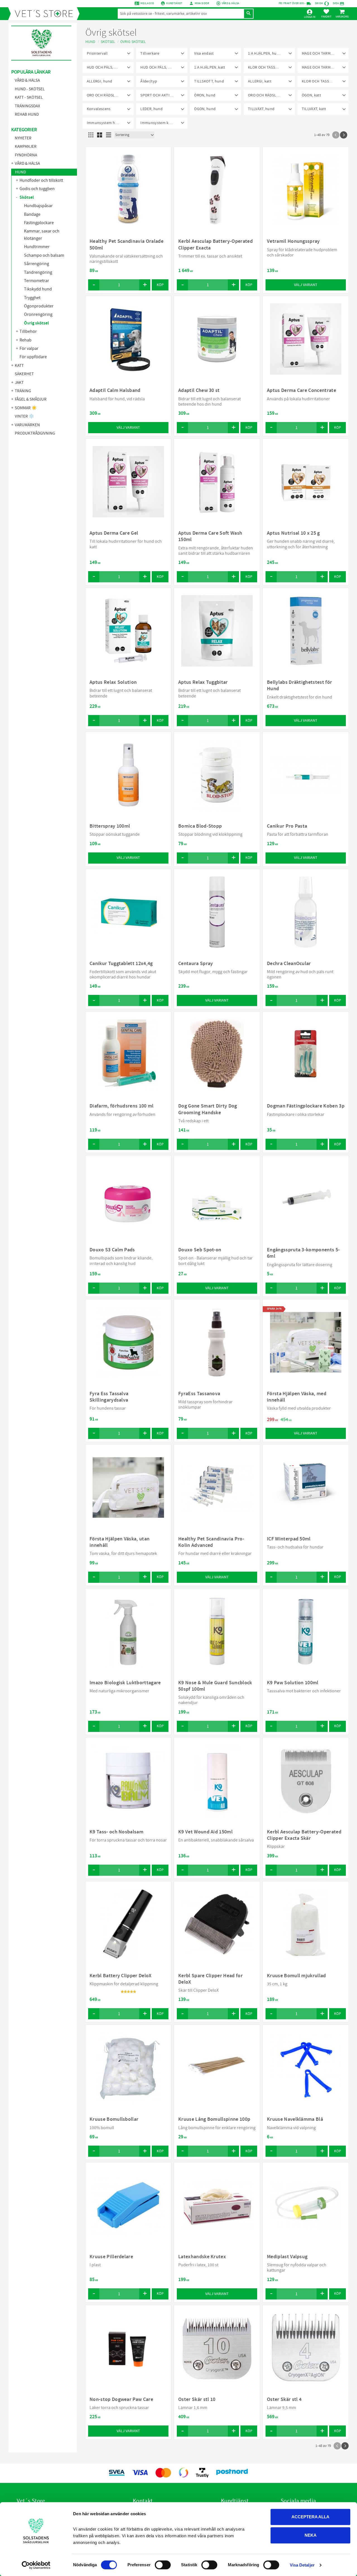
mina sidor (202, 3)
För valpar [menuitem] (29, 348)
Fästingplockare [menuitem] (39, 223)
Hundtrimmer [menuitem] (37, 247)
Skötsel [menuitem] (27, 197)
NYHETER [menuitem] (23, 138)
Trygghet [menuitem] (32, 298)
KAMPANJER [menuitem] (26, 146)
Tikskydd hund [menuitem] (38, 289)
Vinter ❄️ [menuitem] (24, 416)
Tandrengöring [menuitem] (38, 272)
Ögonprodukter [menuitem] (39, 306)
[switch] (163, 2565)
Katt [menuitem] (19, 366)
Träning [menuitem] (23, 391)
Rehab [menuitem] (26, 340)
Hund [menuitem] (20, 172)
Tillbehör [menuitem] (28, 331)
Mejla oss (147, 3)
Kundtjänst (174, 3)
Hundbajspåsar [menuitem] (38, 206)
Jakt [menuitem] (19, 383)
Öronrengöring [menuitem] (38, 314)
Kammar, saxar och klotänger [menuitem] (42, 235)
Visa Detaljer (302, 2565)
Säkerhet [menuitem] (24, 374)
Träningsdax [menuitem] (27, 106)
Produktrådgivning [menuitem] (35, 433)
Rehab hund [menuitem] (27, 114)
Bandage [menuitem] (32, 214)
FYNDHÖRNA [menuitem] (26, 155)
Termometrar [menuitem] (37, 281)
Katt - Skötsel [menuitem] (29, 97)
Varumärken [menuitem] (27, 425)
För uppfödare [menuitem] (33, 357)
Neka (311, 2535)
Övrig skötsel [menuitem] (36, 323)
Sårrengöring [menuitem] (37, 264)
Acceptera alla (310, 2517)
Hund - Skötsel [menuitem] (30, 89)
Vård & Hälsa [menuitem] (27, 80)
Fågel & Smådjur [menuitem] (31, 399)
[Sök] (249, 14)
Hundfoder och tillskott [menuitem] (41, 180)
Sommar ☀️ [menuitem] (26, 408)
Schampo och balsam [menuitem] (44, 255)
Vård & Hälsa (231, 3)
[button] (326, 13)
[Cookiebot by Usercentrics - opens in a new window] (36, 2565)
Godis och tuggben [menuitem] (37, 189)
